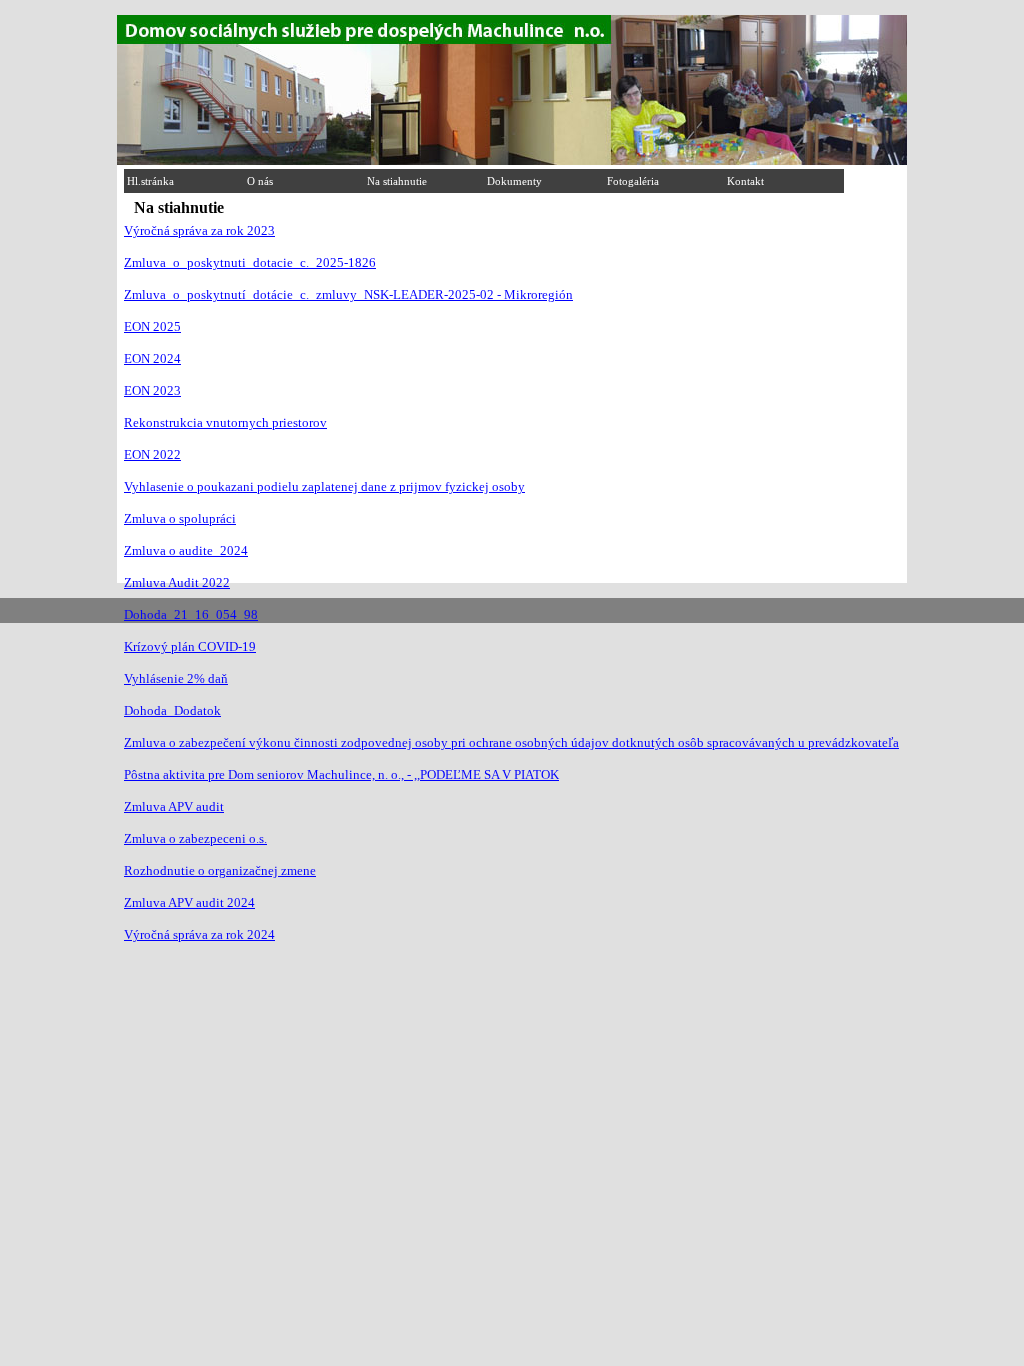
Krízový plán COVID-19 (190, 646)
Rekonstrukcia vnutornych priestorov (225, 422)
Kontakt (745, 181)
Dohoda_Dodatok (172, 710)
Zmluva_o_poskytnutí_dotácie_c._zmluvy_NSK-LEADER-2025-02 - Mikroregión (348, 294)
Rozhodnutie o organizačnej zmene (220, 870)
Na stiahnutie (397, 181)
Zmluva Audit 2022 (177, 582)
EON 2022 (152, 454)
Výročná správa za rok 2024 (199, 934)
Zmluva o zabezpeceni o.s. (195, 838)
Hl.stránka (150, 181)
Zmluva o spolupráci (180, 518)
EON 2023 (152, 390)
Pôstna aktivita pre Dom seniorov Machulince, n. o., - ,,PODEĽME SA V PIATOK (341, 774)
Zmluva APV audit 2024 (189, 902)
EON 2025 (152, 326)
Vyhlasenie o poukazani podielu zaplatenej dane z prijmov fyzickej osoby (324, 486)
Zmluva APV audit (174, 806)
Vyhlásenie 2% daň (176, 678)
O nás (260, 181)
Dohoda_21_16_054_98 (191, 614)
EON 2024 (152, 358)
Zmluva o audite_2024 (186, 550)
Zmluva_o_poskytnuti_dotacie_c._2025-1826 (250, 262)
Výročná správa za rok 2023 (199, 230)
